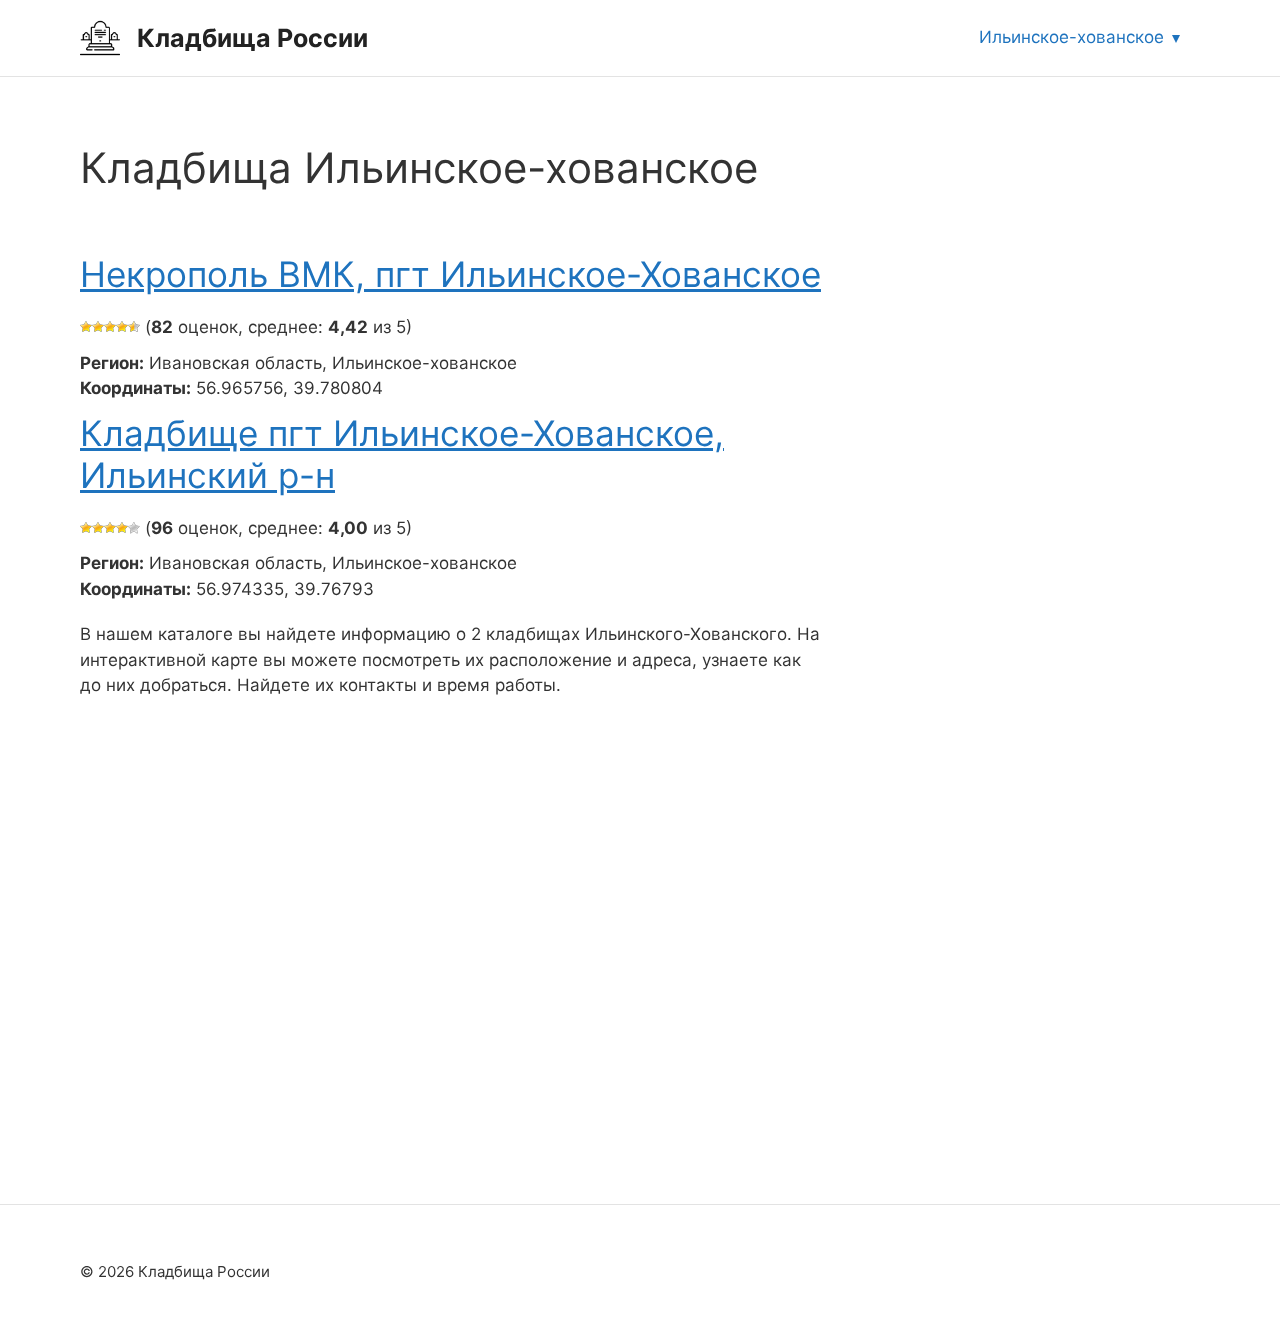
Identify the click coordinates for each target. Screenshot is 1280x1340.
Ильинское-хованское (1071, 37)
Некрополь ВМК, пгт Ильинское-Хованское (450, 274)
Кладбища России (252, 38)
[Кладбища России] (100, 37)
